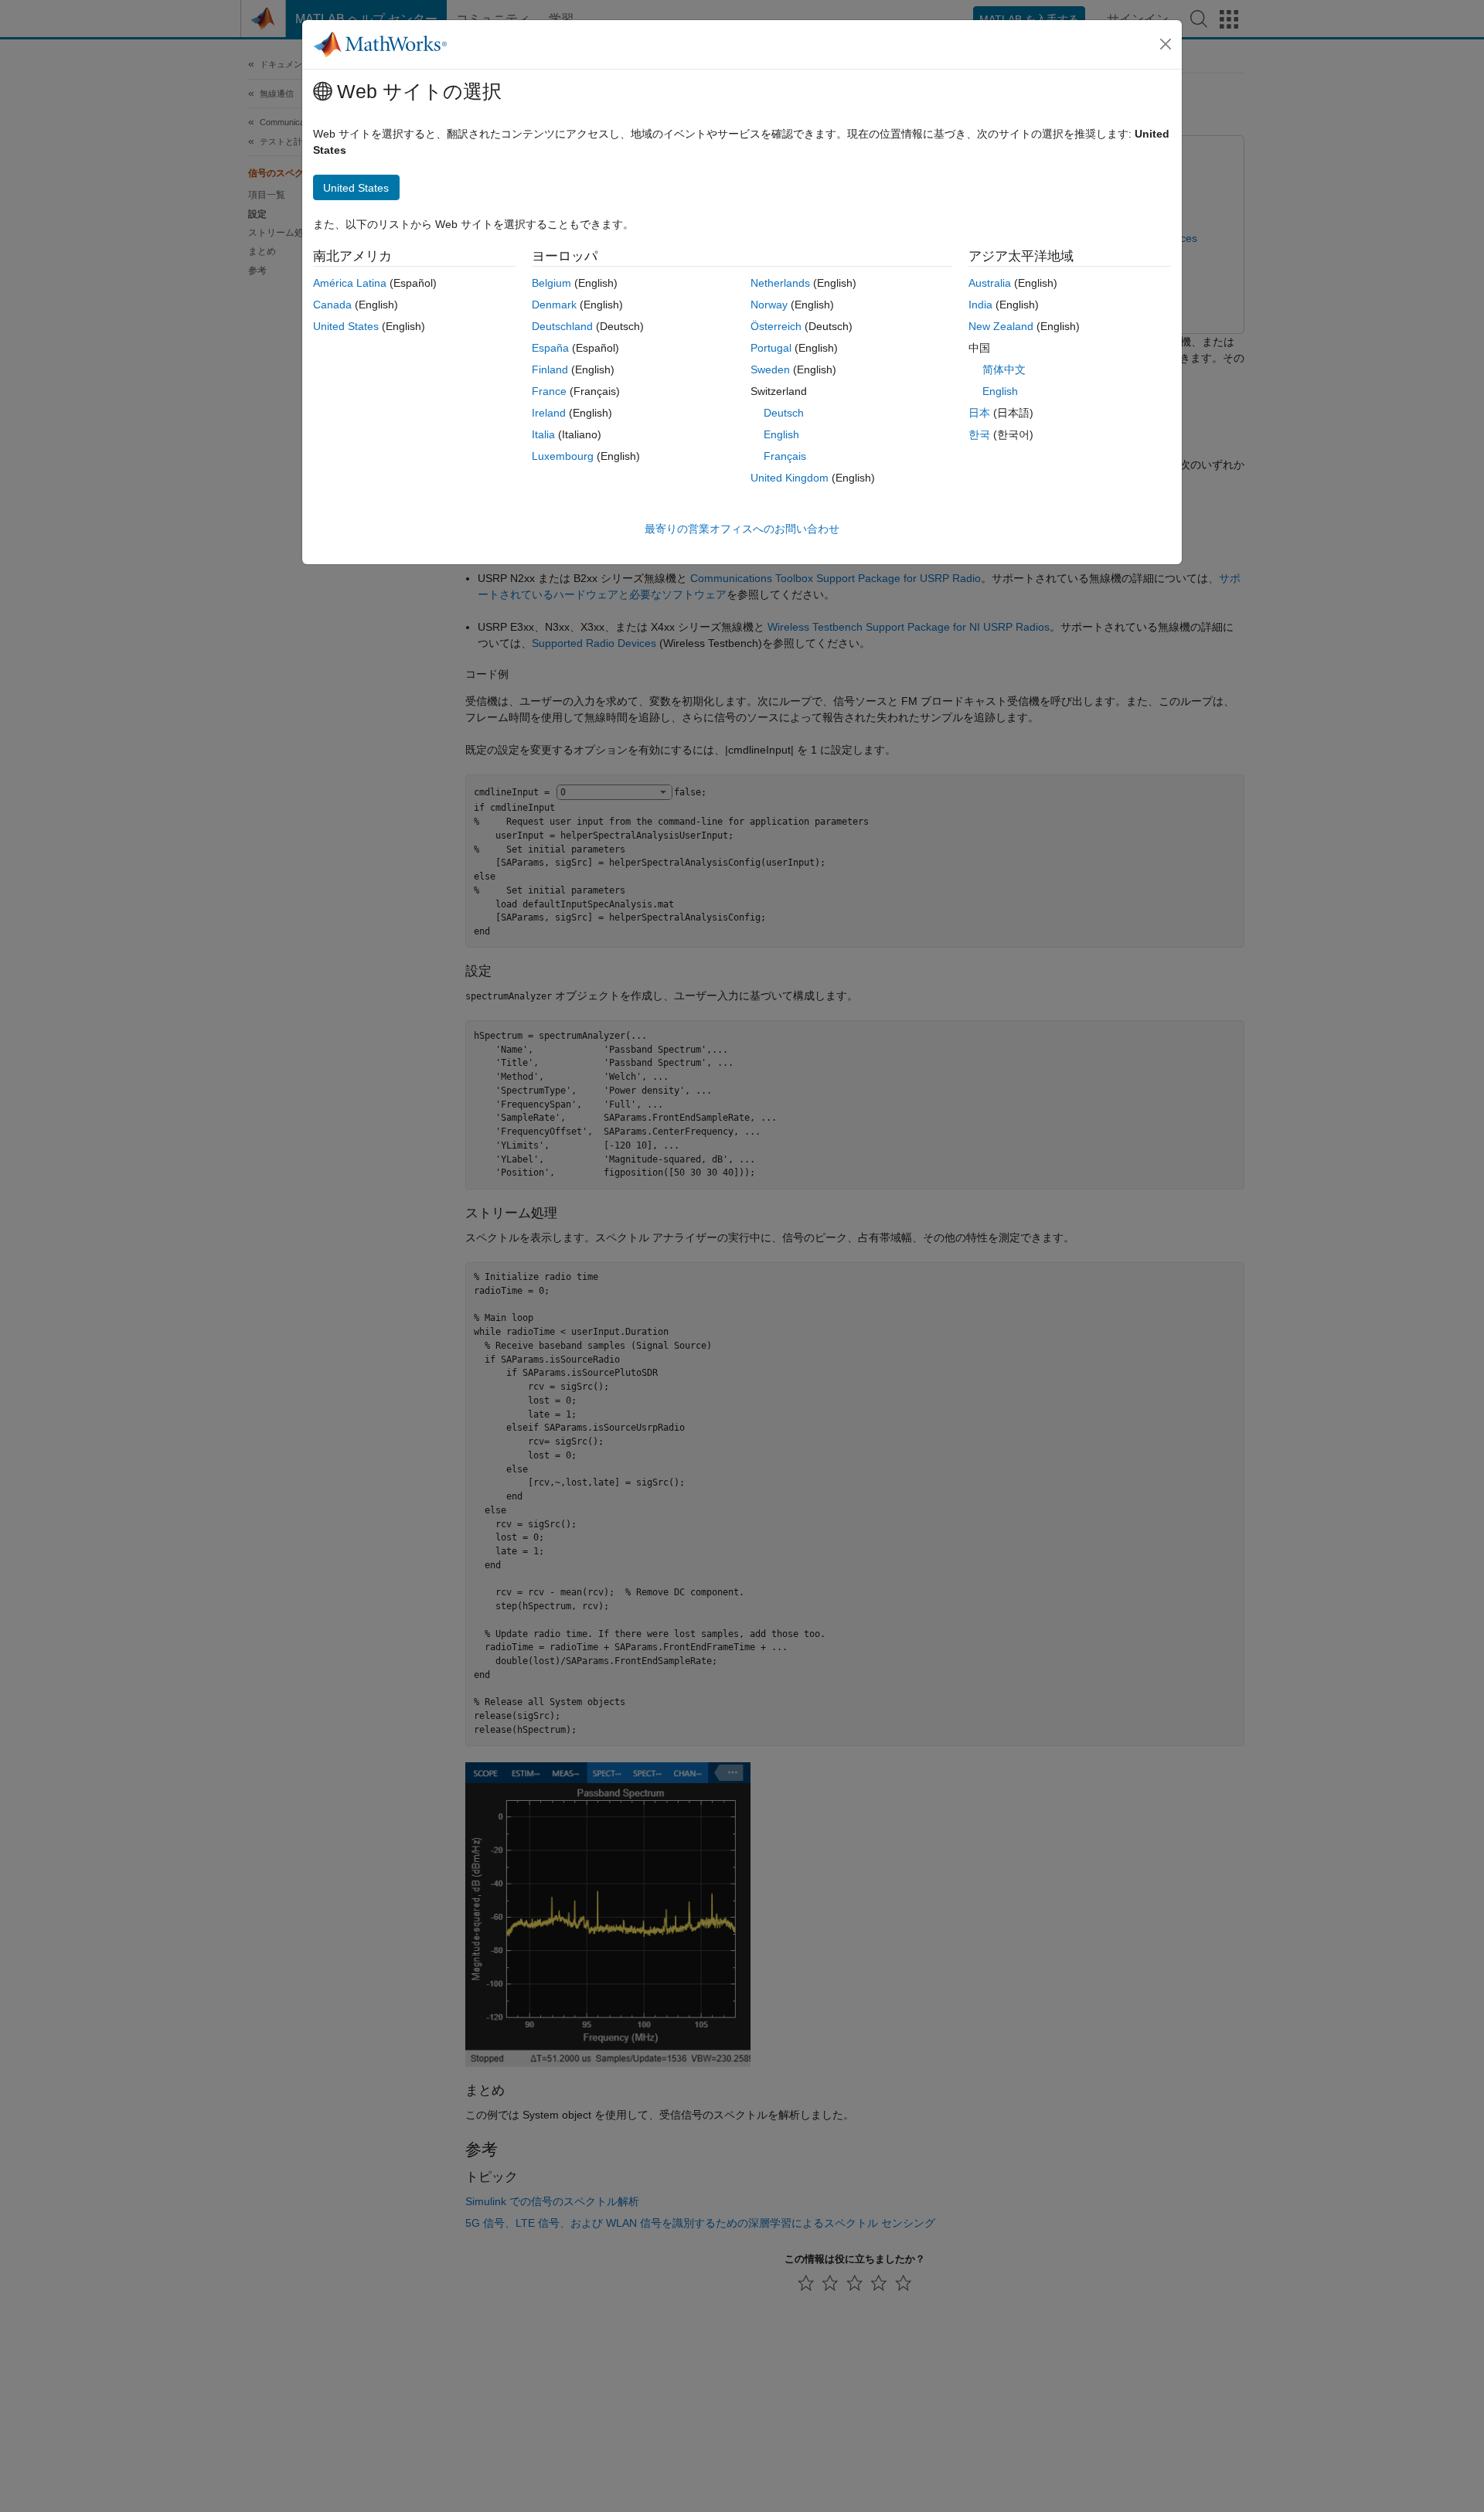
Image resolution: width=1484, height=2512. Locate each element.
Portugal (771, 348)
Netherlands (780, 283)
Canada (332, 305)
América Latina (350, 283)
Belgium (551, 283)
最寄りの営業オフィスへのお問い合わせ (742, 529)
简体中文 (1004, 369)
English (781, 434)
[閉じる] (1166, 44)
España (550, 348)
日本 (979, 413)
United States (346, 326)
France (549, 391)
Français (785, 456)
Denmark (554, 305)
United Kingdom (790, 478)
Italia (543, 434)
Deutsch (784, 413)
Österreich (776, 326)
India (980, 305)
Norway (769, 305)
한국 (979, 434)
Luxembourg (563, 456)
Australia (990, 283)
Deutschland (562, 326)
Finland (550, 369)
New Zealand (1001, 326)
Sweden (770, 369)
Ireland (549, 413)
